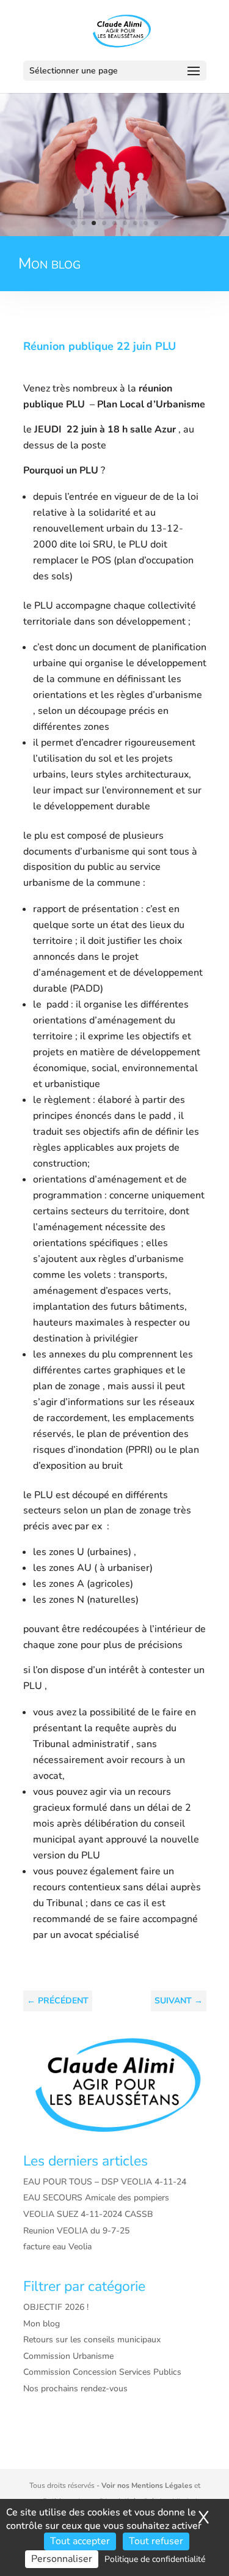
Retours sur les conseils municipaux (92, 2340)
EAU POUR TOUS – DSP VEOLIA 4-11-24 (105, 2182)
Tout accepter (80, 2541)
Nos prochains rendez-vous (75, 2389)
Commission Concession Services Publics (102, 2372)
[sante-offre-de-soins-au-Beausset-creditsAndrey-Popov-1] (114, 233)
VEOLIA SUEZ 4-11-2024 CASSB (88, 2214)
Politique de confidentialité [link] (155, 2559)
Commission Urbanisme (68, 2356)
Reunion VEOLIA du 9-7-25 (76, 2231)
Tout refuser (156, 2541)
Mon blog (42, 2324)
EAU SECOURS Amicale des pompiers (96, 2198)
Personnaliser (62, 2559)
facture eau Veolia (57, 2247)
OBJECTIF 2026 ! (56, 2307)
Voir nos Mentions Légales (147, 2485)
